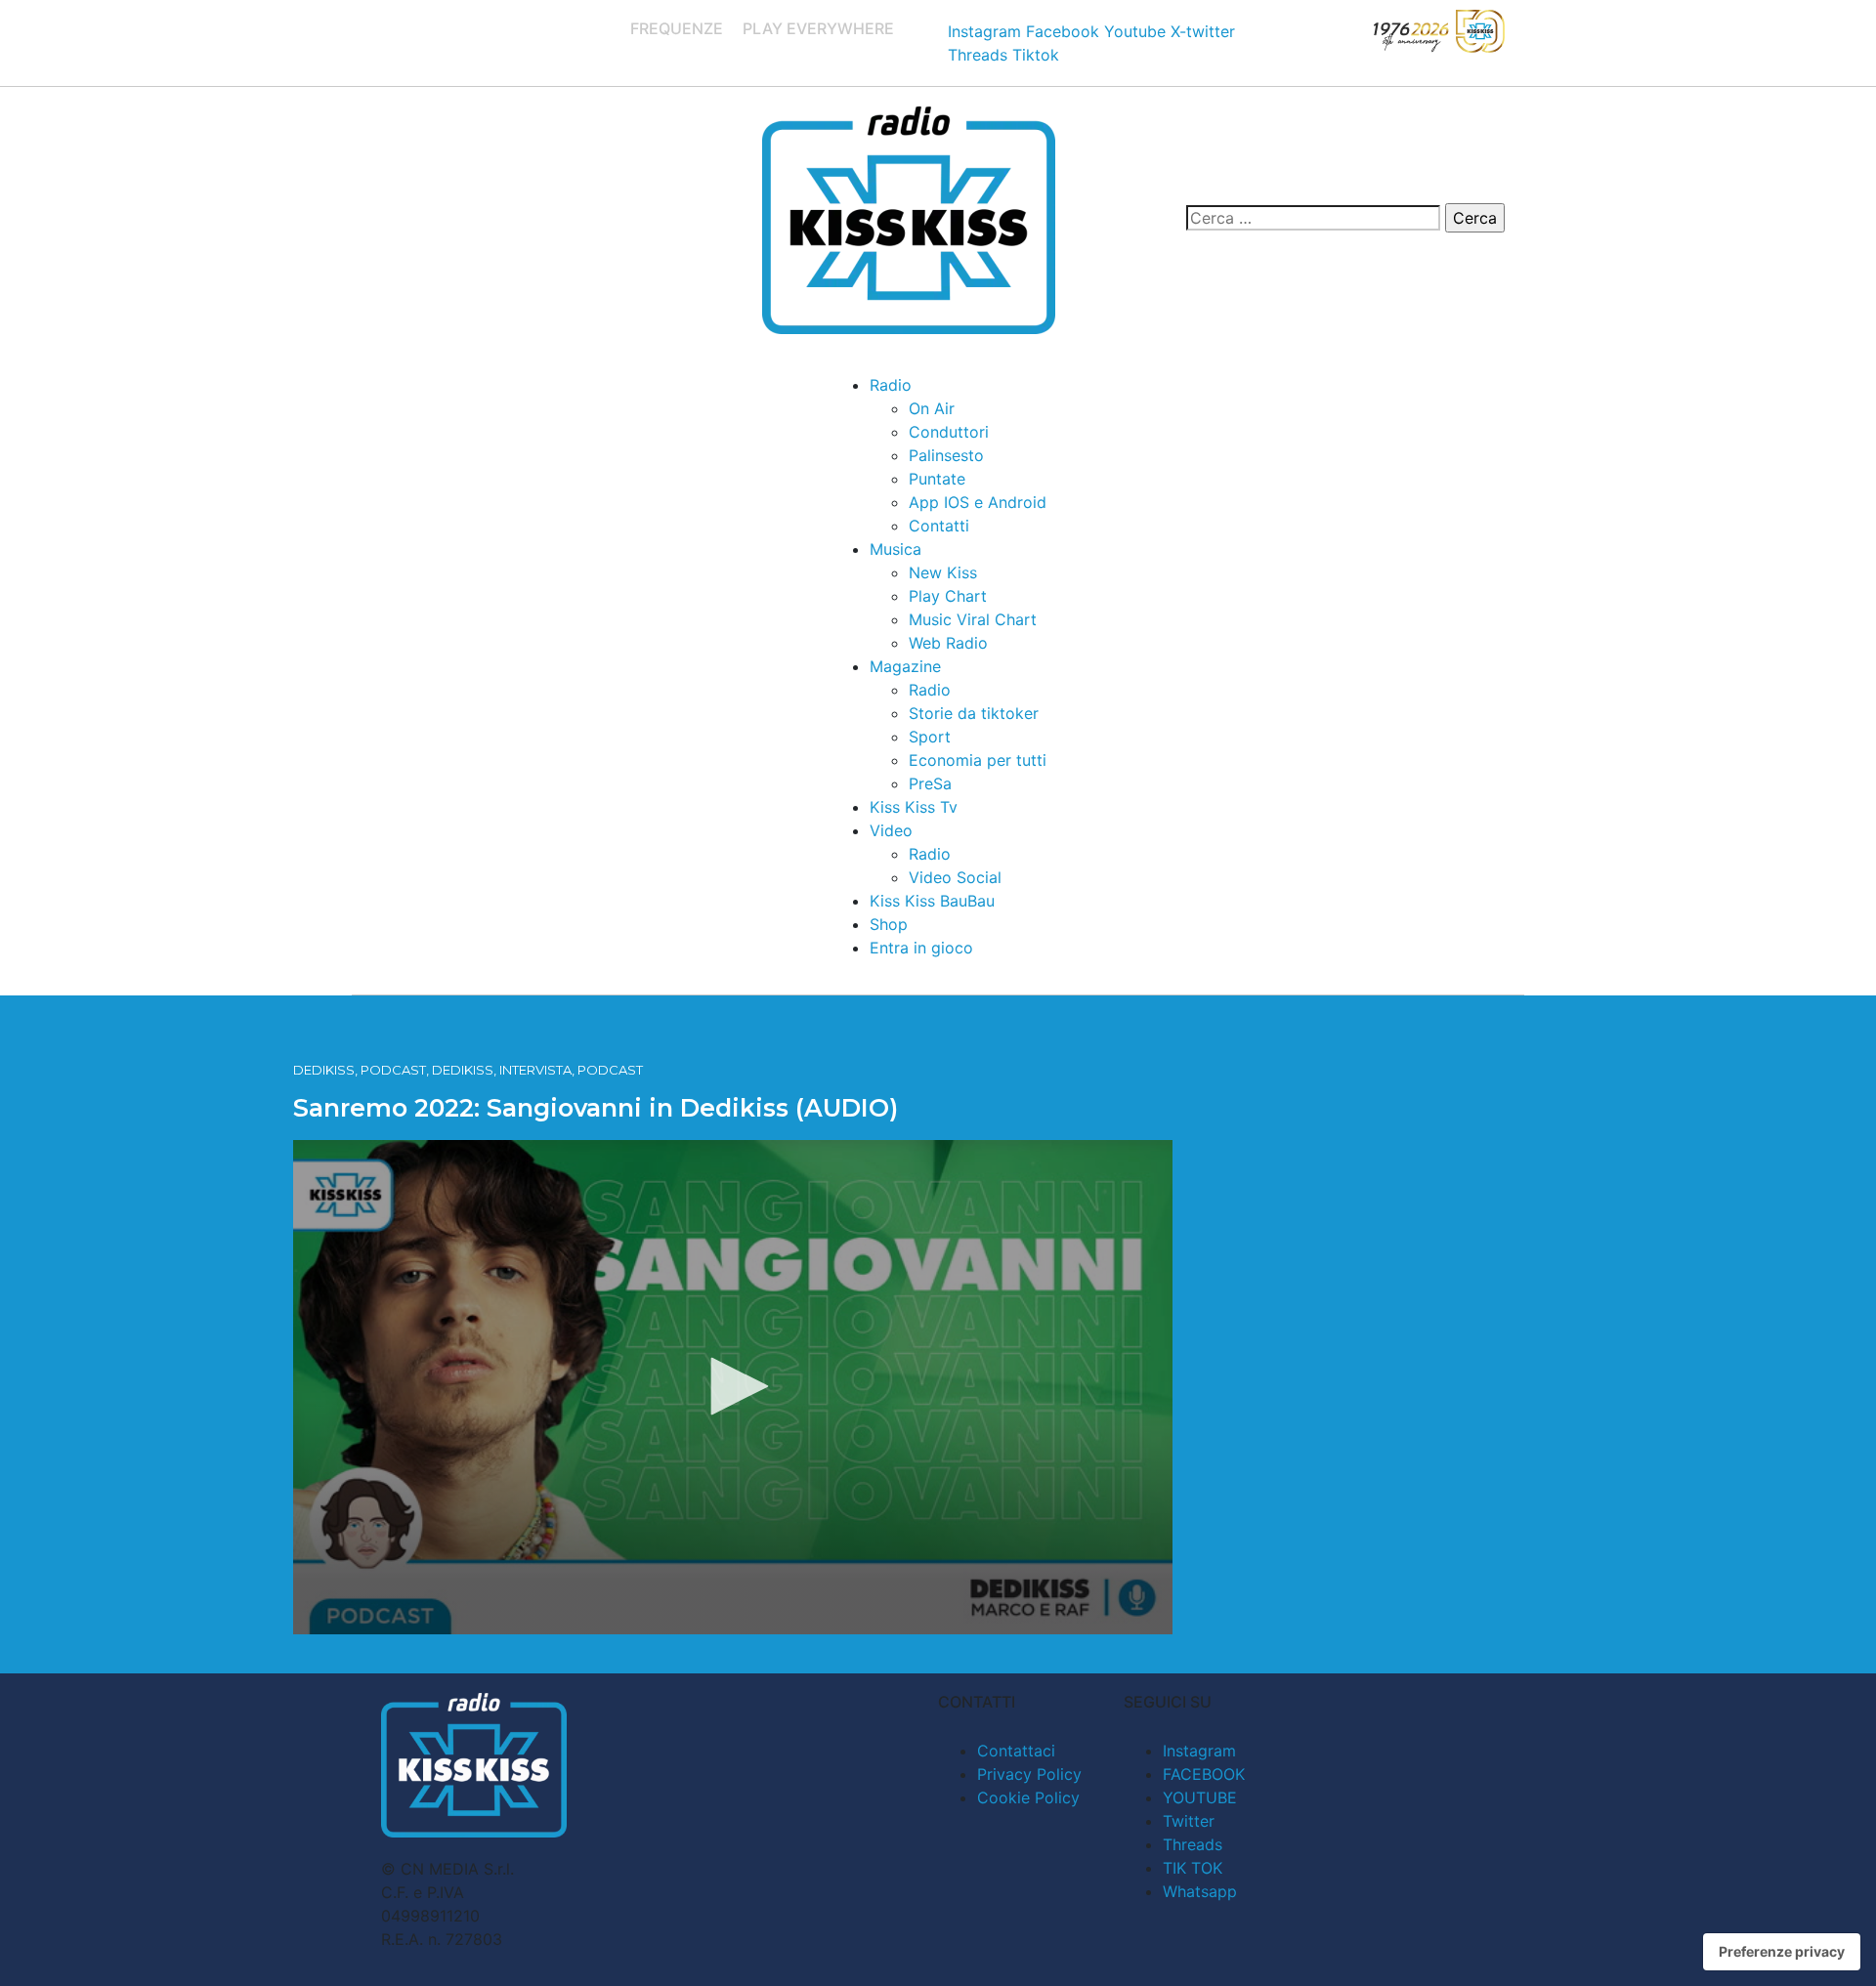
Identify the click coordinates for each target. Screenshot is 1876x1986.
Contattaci (1016, 1751)
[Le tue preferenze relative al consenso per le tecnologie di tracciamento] (1782, 1952)
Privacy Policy (1029, 1774)
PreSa (930, 783)
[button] (733, 1386)
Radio (891, 385)
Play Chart (948, 596)
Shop (889, 924)
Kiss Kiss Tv (914, 807)
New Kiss (943, 572)
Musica (895, 549)
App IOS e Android (978, 502)
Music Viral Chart (973, 619)
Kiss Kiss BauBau (932, 901)
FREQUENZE (677, 28)
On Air (932, 408)
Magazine (905, 666)
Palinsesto (946, 455)
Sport (930, 737)
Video (891, 830)
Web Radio (948, 643)
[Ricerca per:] (1313, 218)
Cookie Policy (1028, 1797)
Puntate (937, 479)
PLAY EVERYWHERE (818, 28)
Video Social (955, 877)
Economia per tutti (978, 760)
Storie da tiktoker (974, 713)
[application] (733, 1387)
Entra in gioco (921, 948)
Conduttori (949, 432)
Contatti (939, 526)
